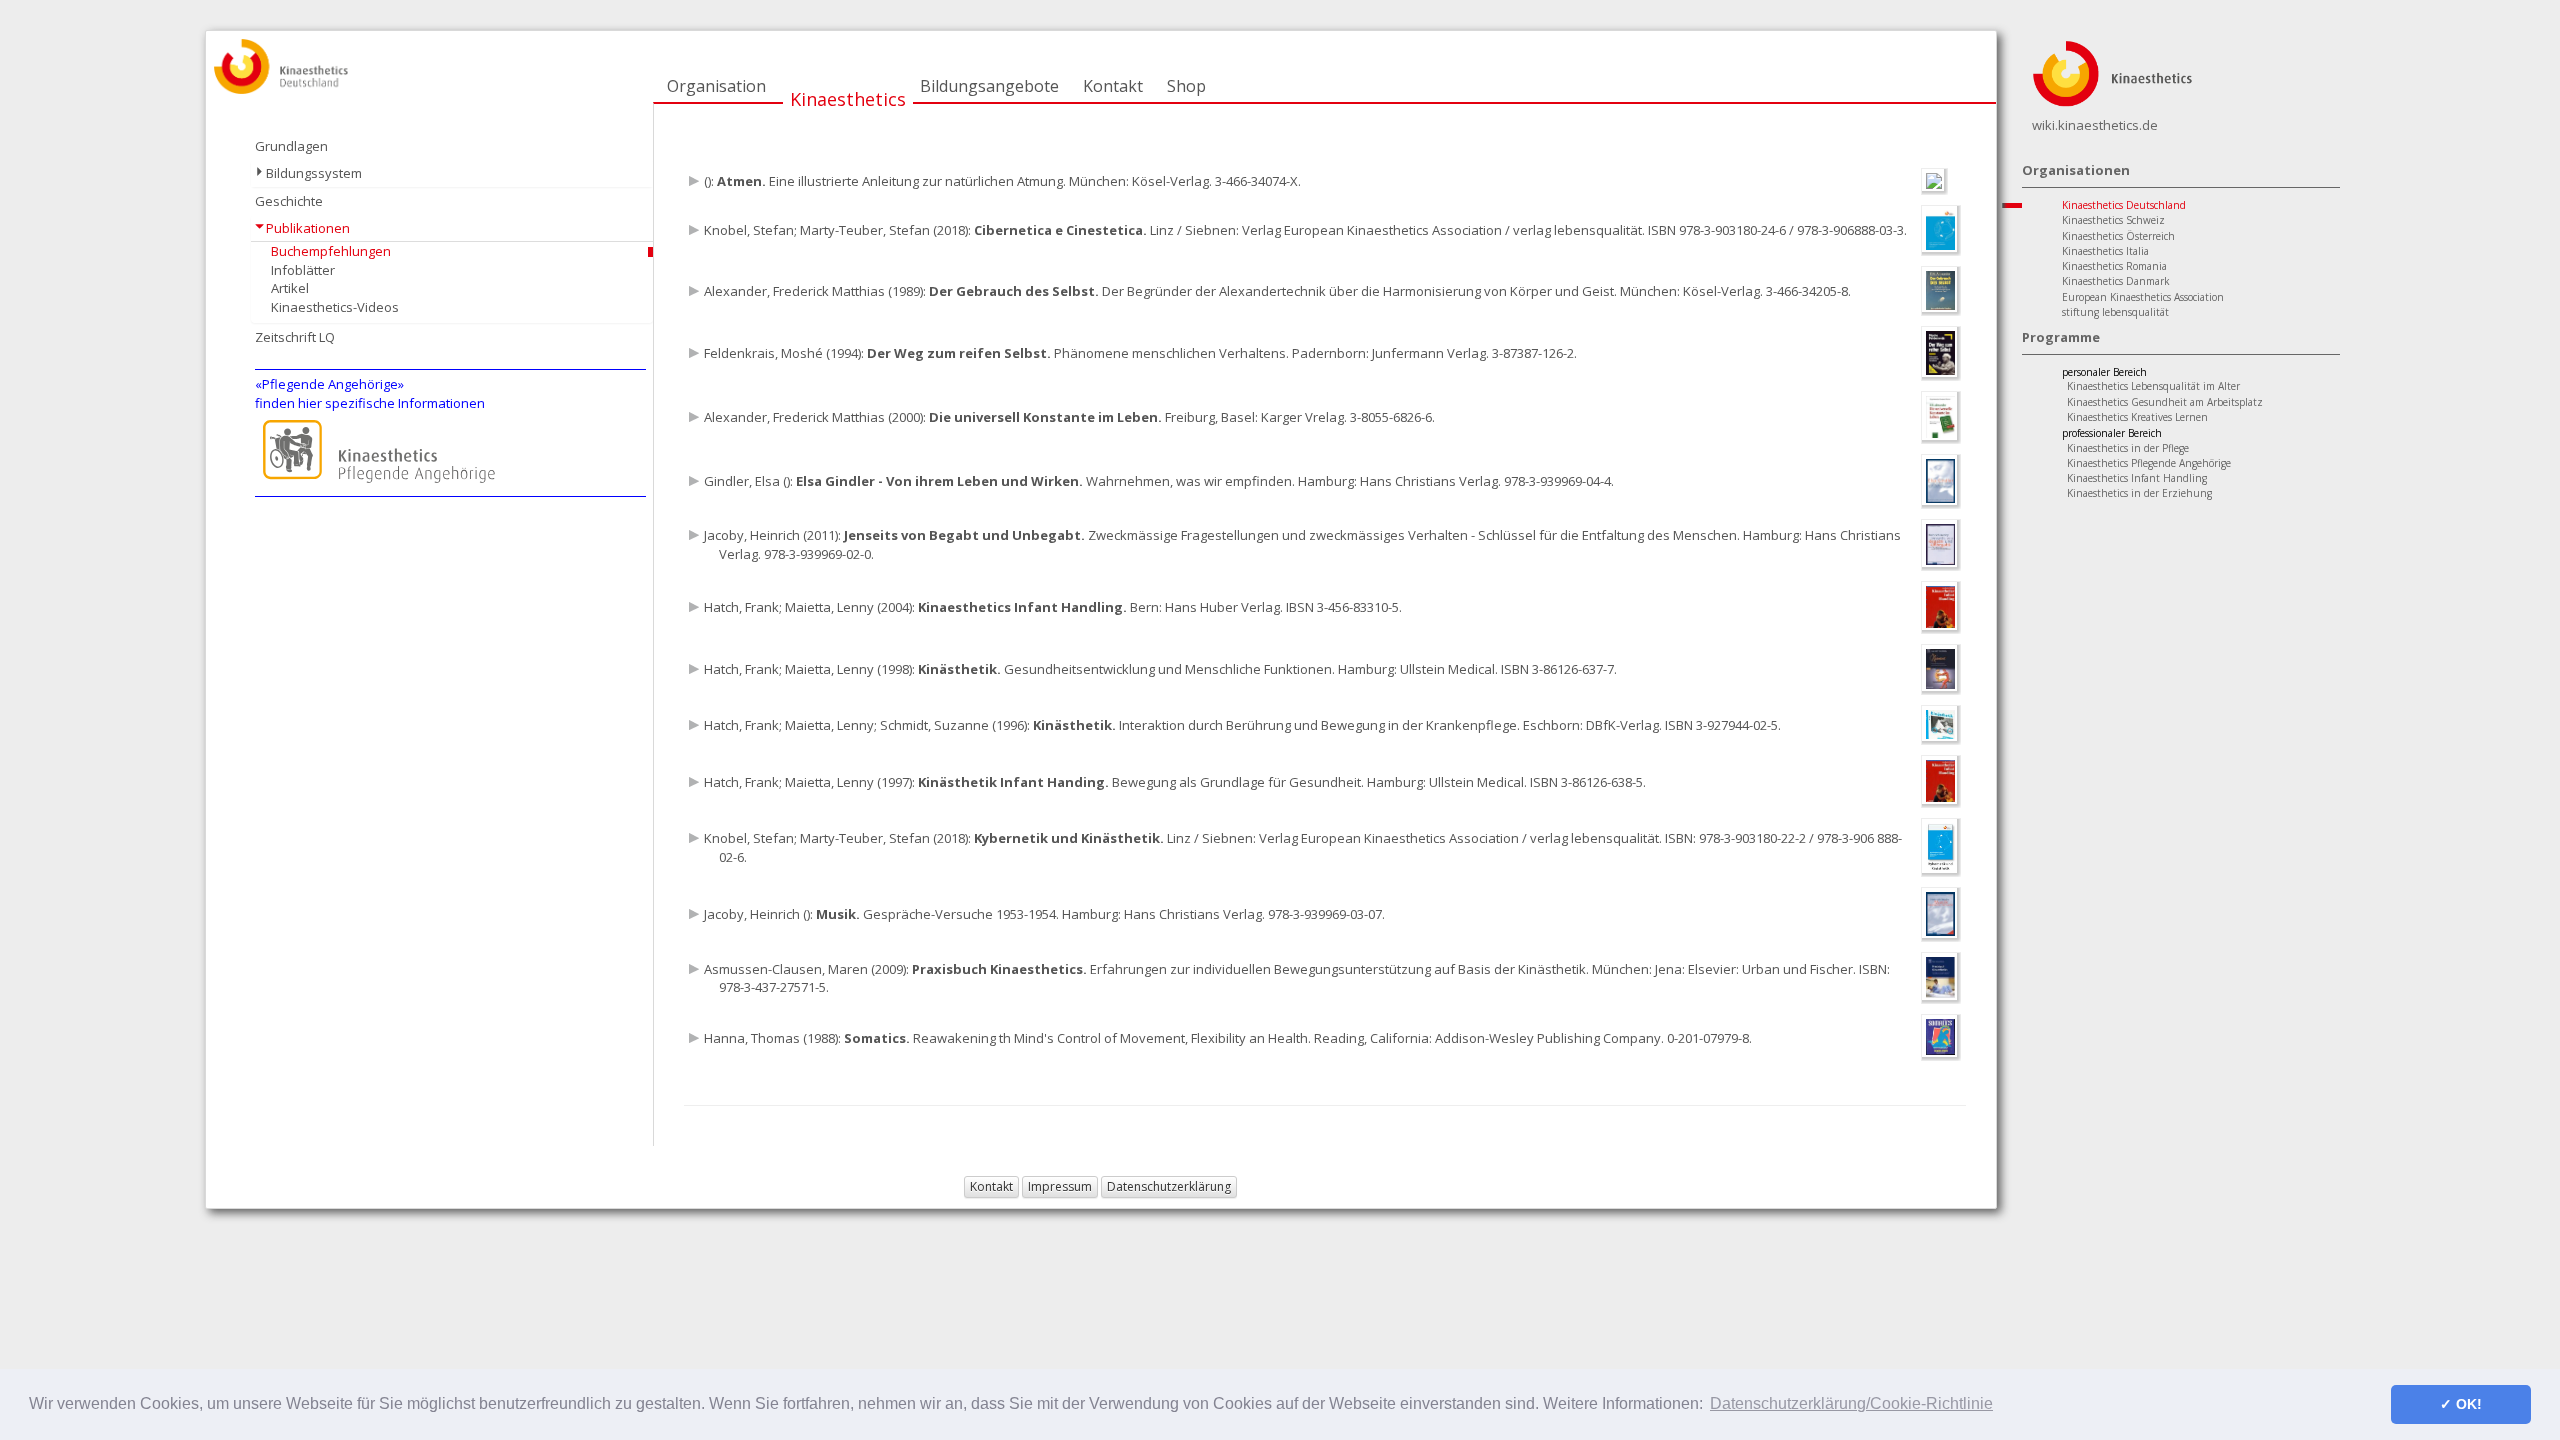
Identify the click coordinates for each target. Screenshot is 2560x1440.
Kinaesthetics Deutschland (2124, 205)
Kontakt (1113, 86)
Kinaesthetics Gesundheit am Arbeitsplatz (2165, 402)
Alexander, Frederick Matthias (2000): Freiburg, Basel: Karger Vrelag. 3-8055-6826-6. (1069, 417)
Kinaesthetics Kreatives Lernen (2137, 417)
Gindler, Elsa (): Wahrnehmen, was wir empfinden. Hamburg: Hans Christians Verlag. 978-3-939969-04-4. (1159, 481)
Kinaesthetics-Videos (335, 307)
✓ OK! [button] (2461, 1404)
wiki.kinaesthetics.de (2095, 125)
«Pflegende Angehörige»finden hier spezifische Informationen (370, 393)
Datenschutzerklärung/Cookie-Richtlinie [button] (1851, 1403)
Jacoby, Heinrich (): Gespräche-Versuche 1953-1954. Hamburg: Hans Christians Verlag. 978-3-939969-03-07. (1044, 914)
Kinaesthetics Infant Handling (2137, 478)
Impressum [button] (1060, 1186)
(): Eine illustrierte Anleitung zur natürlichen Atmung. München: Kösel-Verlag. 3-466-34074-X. (1002, 181)
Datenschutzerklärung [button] (1169, 1186)
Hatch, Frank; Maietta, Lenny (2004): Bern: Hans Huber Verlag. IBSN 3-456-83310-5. (1053, 607)
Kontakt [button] (991, 1186)
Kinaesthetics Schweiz (2113, 220)
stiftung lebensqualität (2115, 312)
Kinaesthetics (848, 99)
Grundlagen (291, 146)
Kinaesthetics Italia (2105, 251)
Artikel (290, 288)
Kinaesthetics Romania (2114, 266)
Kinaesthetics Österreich (2118, 236)
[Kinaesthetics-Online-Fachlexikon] (2112, 72)
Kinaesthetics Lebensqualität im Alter (2153, 386)
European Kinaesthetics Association (2143, 297)
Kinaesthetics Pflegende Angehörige (2149, 463)
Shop (1186, 86)
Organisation (716, 86)
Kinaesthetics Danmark (2116, 281)
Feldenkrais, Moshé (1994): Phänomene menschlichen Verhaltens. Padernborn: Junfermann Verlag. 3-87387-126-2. (1140, 353)
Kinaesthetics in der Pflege (2128, 448)
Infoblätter (303, 270)
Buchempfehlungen (331, 251)
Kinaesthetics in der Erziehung (2139, 493)
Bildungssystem (314, 173)
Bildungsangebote (989, 86)
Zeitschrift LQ (295, 337)
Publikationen (308, 228)
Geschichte (289, 201)
